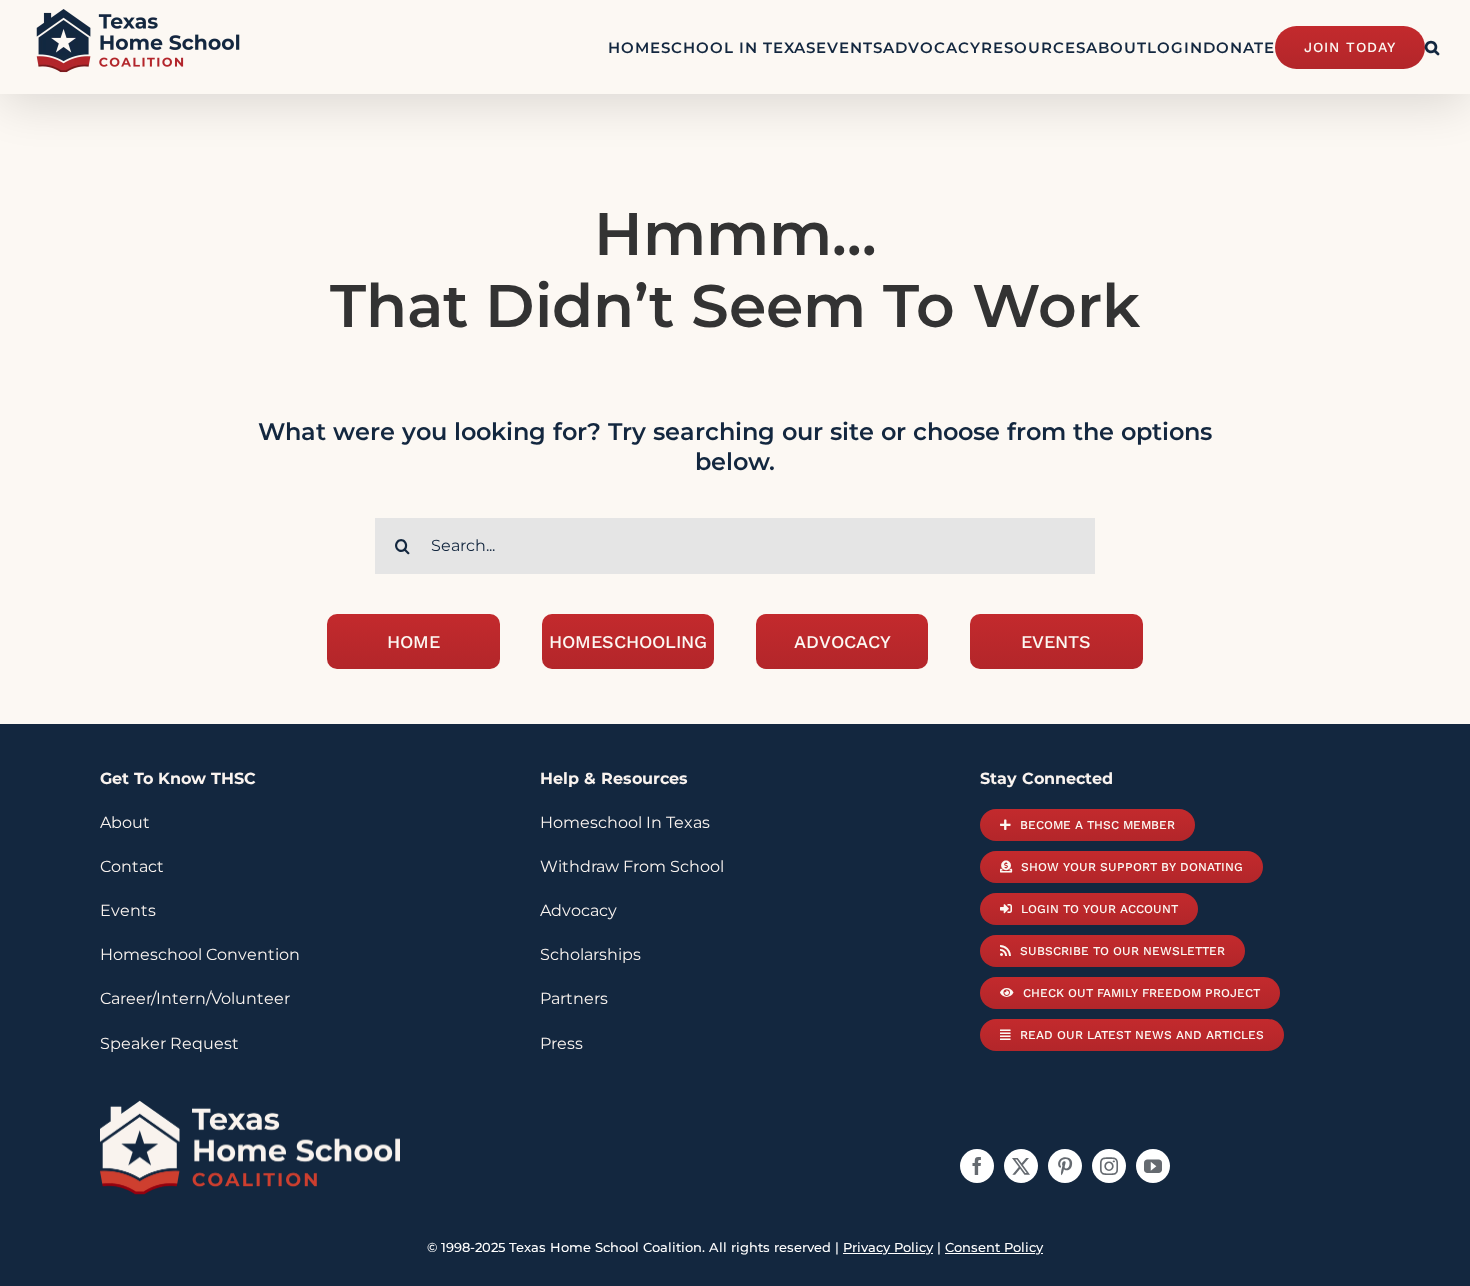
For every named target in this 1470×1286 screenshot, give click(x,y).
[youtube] (1153, 1166)
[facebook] (977, 1166)
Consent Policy (994, 1247)
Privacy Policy (888, 1247)
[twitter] (1021, 1166)
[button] (1432, 47)
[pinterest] (1065, 1166)
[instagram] (1109, 1166)
